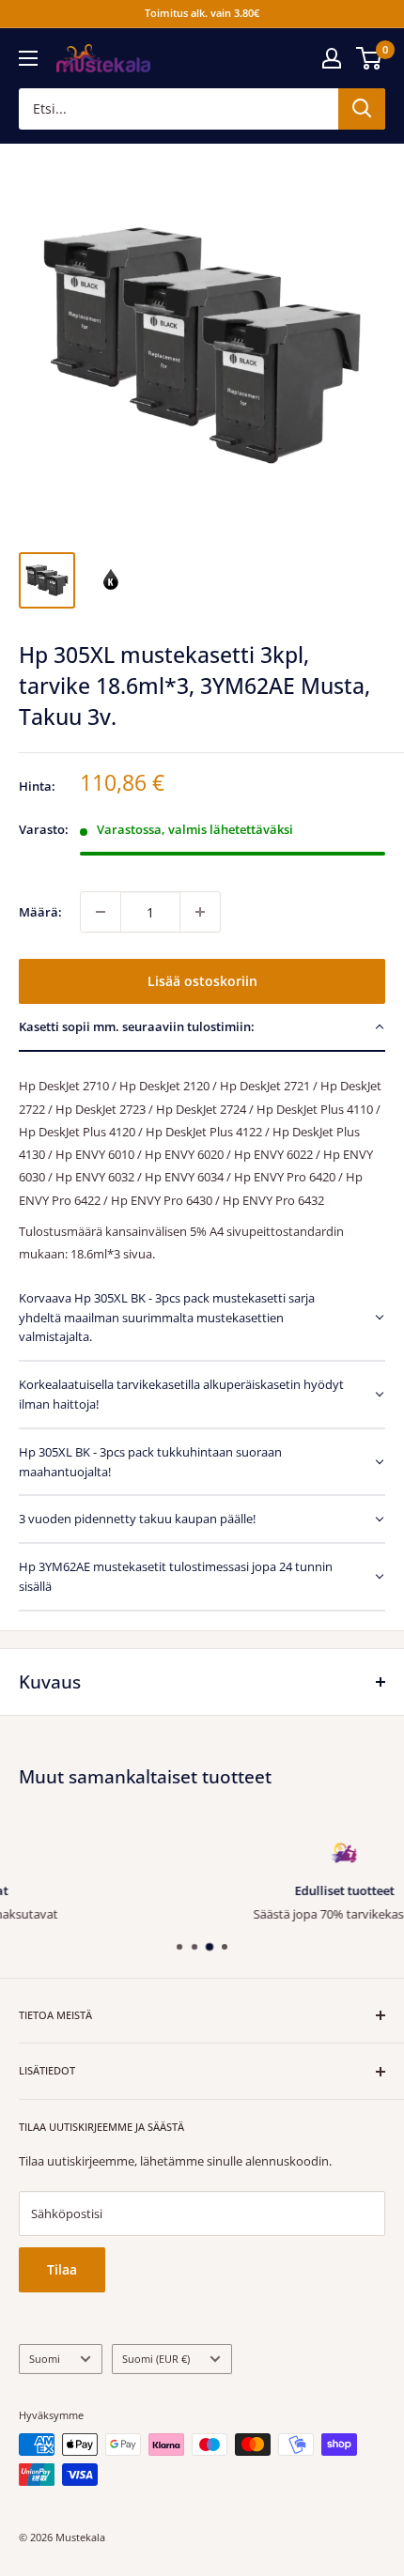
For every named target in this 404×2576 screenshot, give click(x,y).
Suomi (45, 2359)
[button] (202, 1028)
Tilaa (62, 2269)
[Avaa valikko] (28, 58)
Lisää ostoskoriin (202, 981)
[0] (370, 58)
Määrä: (40, 912)
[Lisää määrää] (200, 912)
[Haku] (362, 109)
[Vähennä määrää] (101, 912)
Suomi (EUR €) (156, 2359)
